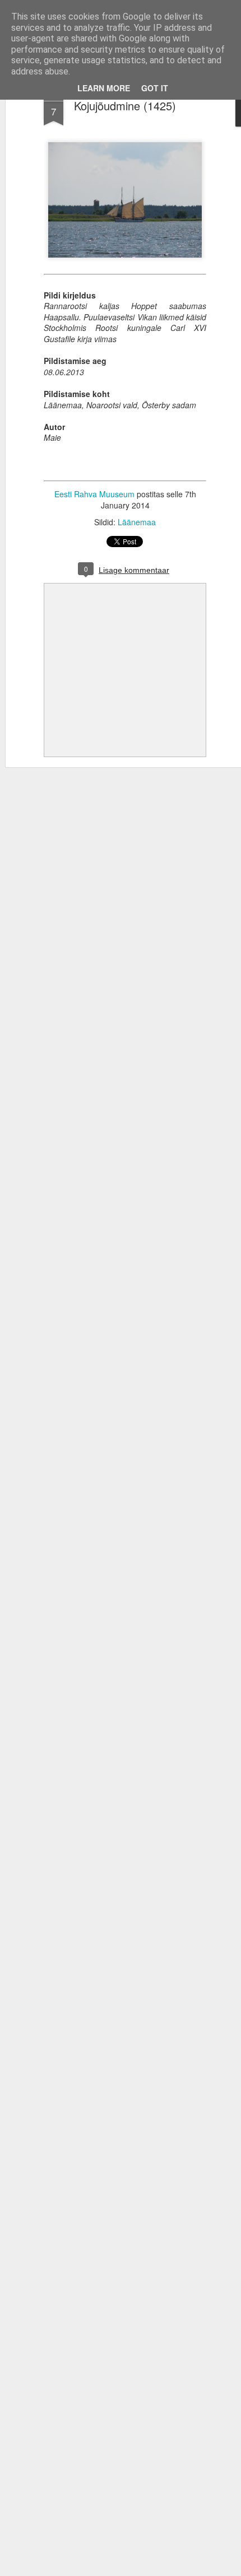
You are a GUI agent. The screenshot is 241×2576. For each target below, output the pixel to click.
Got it (155, 88)
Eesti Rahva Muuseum (94, 494)
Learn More (104, 88)
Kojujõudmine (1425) (125, 106)
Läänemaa (137, 522)
